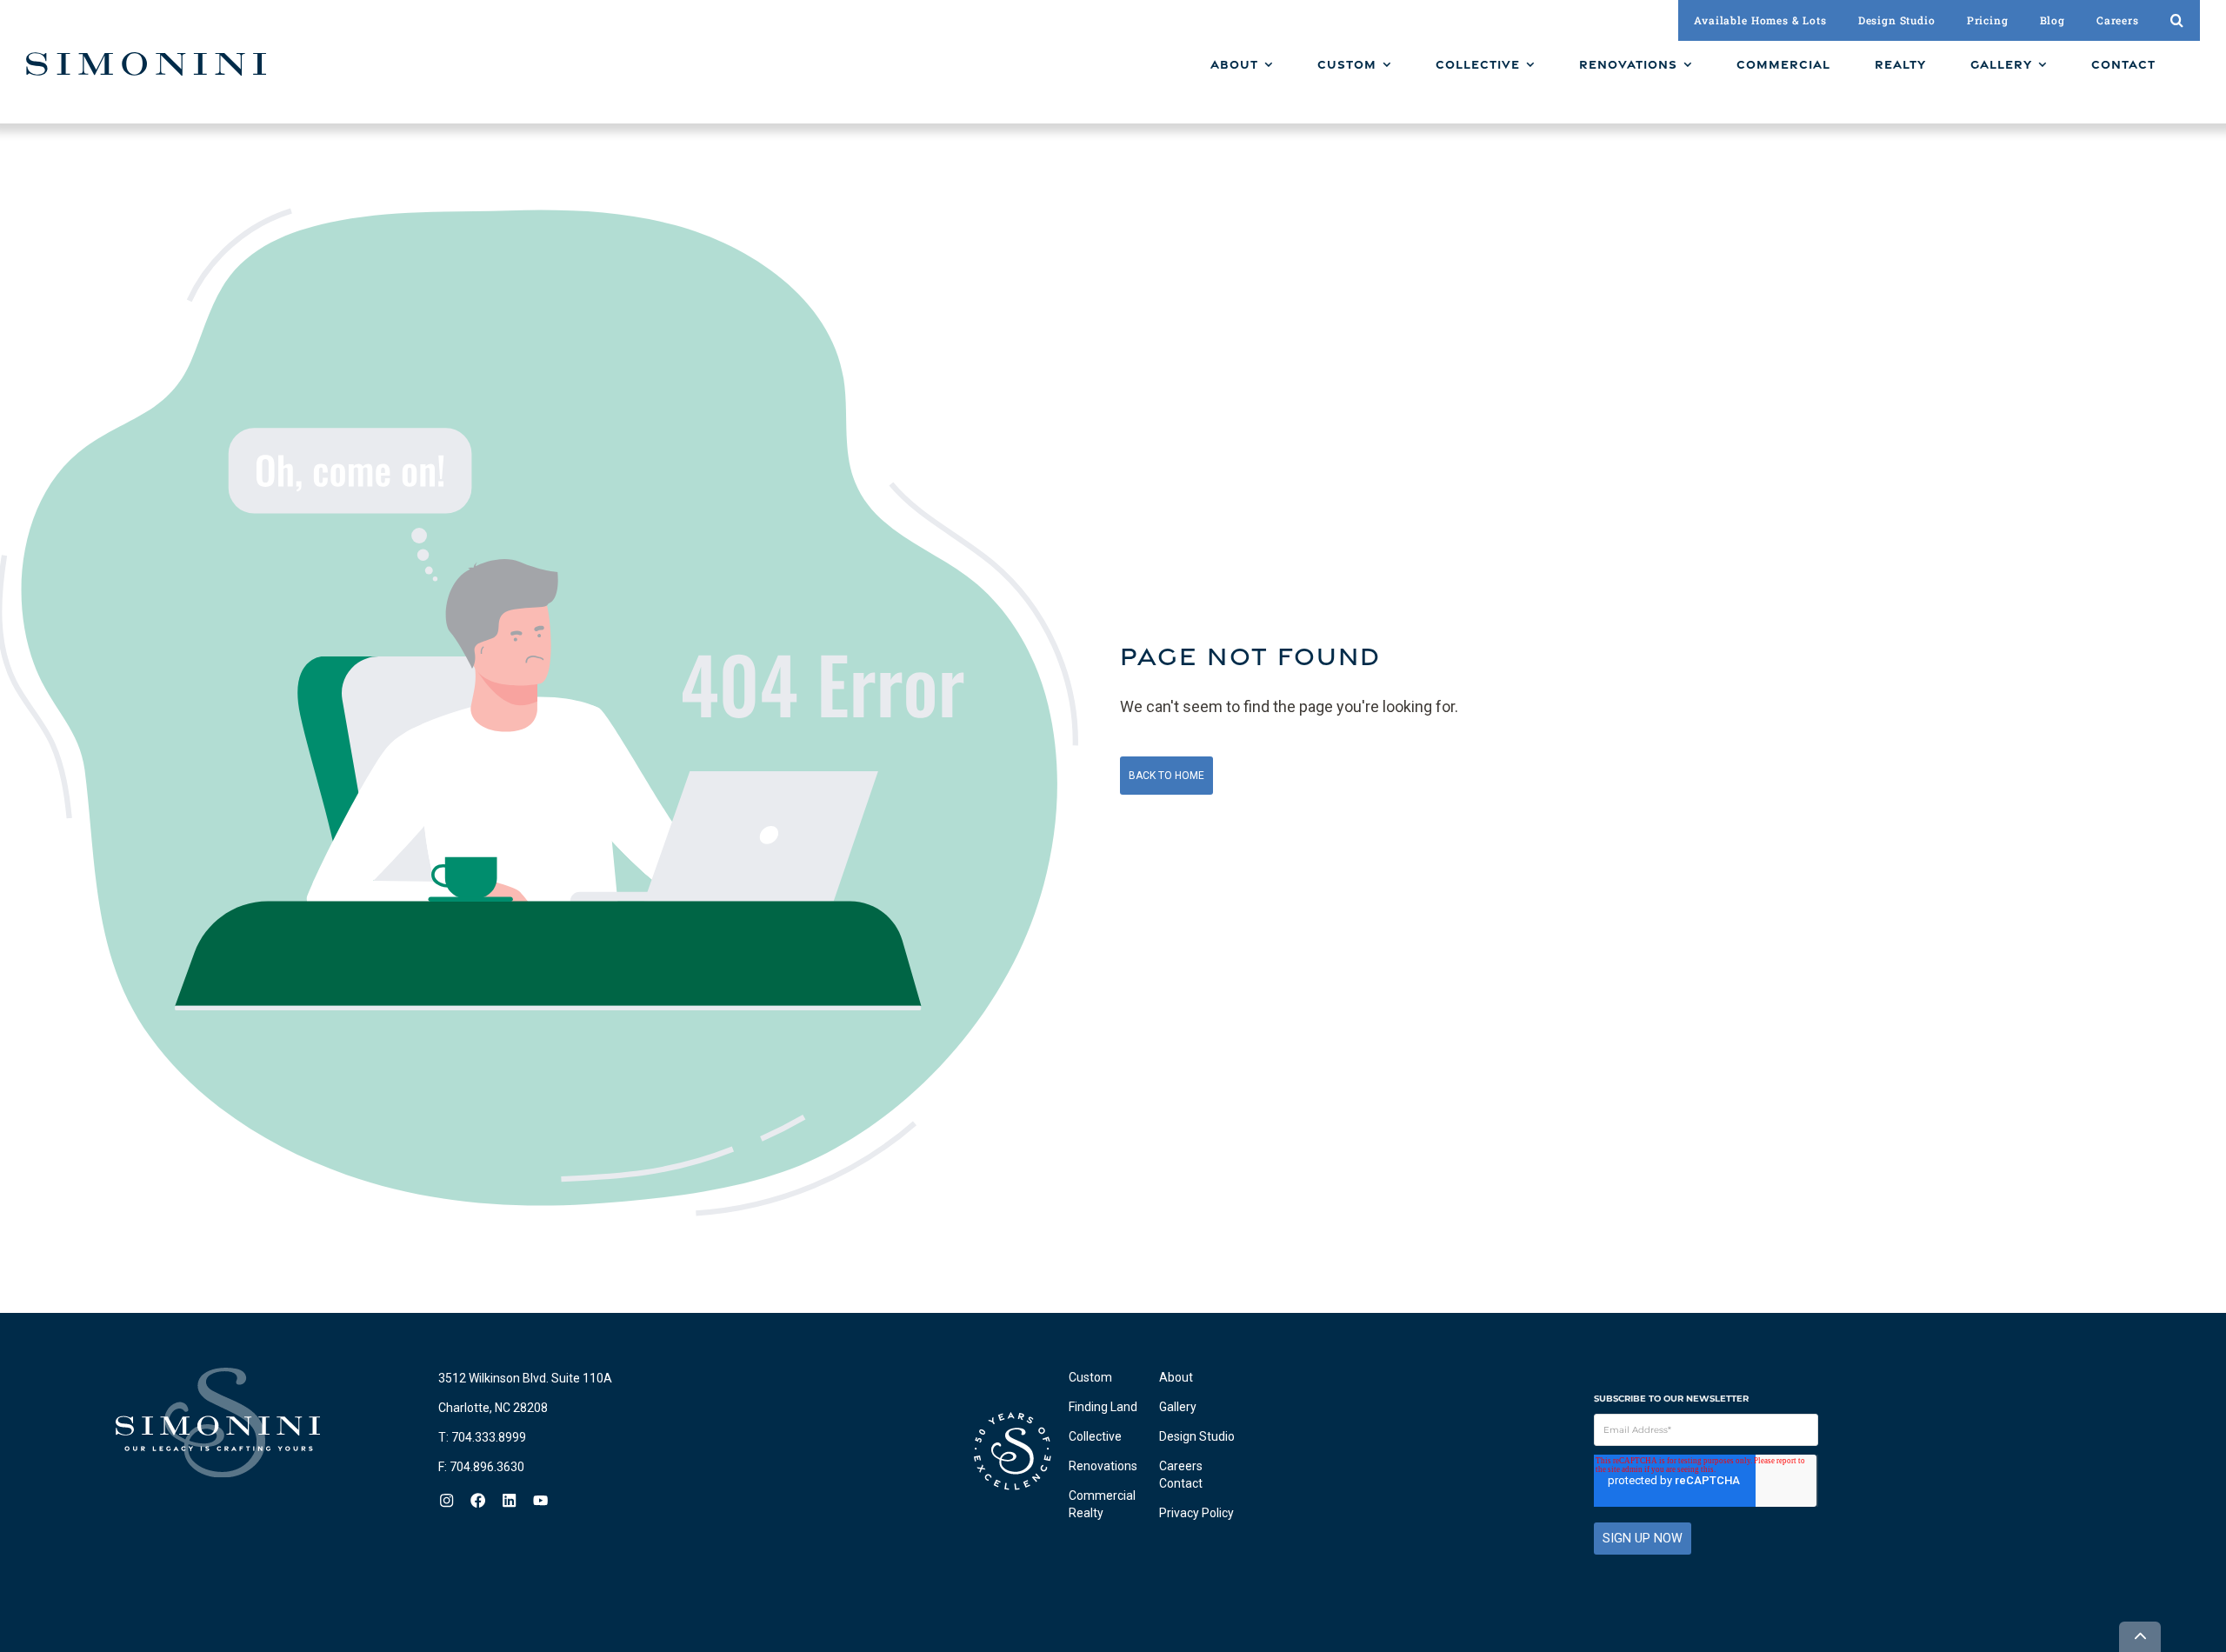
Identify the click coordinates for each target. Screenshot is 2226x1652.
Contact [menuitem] (1181, 1483)
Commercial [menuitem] (1102, 1495)
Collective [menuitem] (1095, 1436)
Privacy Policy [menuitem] (1196, 1513)
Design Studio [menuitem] (1197, 1436)
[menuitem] (1242, 65)
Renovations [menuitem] (1103, 1466)
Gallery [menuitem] (1178, 1407)
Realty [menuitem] (1086, 1513)
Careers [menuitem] (1181, 1466)
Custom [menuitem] (1090, 1377)
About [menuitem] (1176, 1377)
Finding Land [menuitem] (1103, 1407)
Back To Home (1166, 776)
